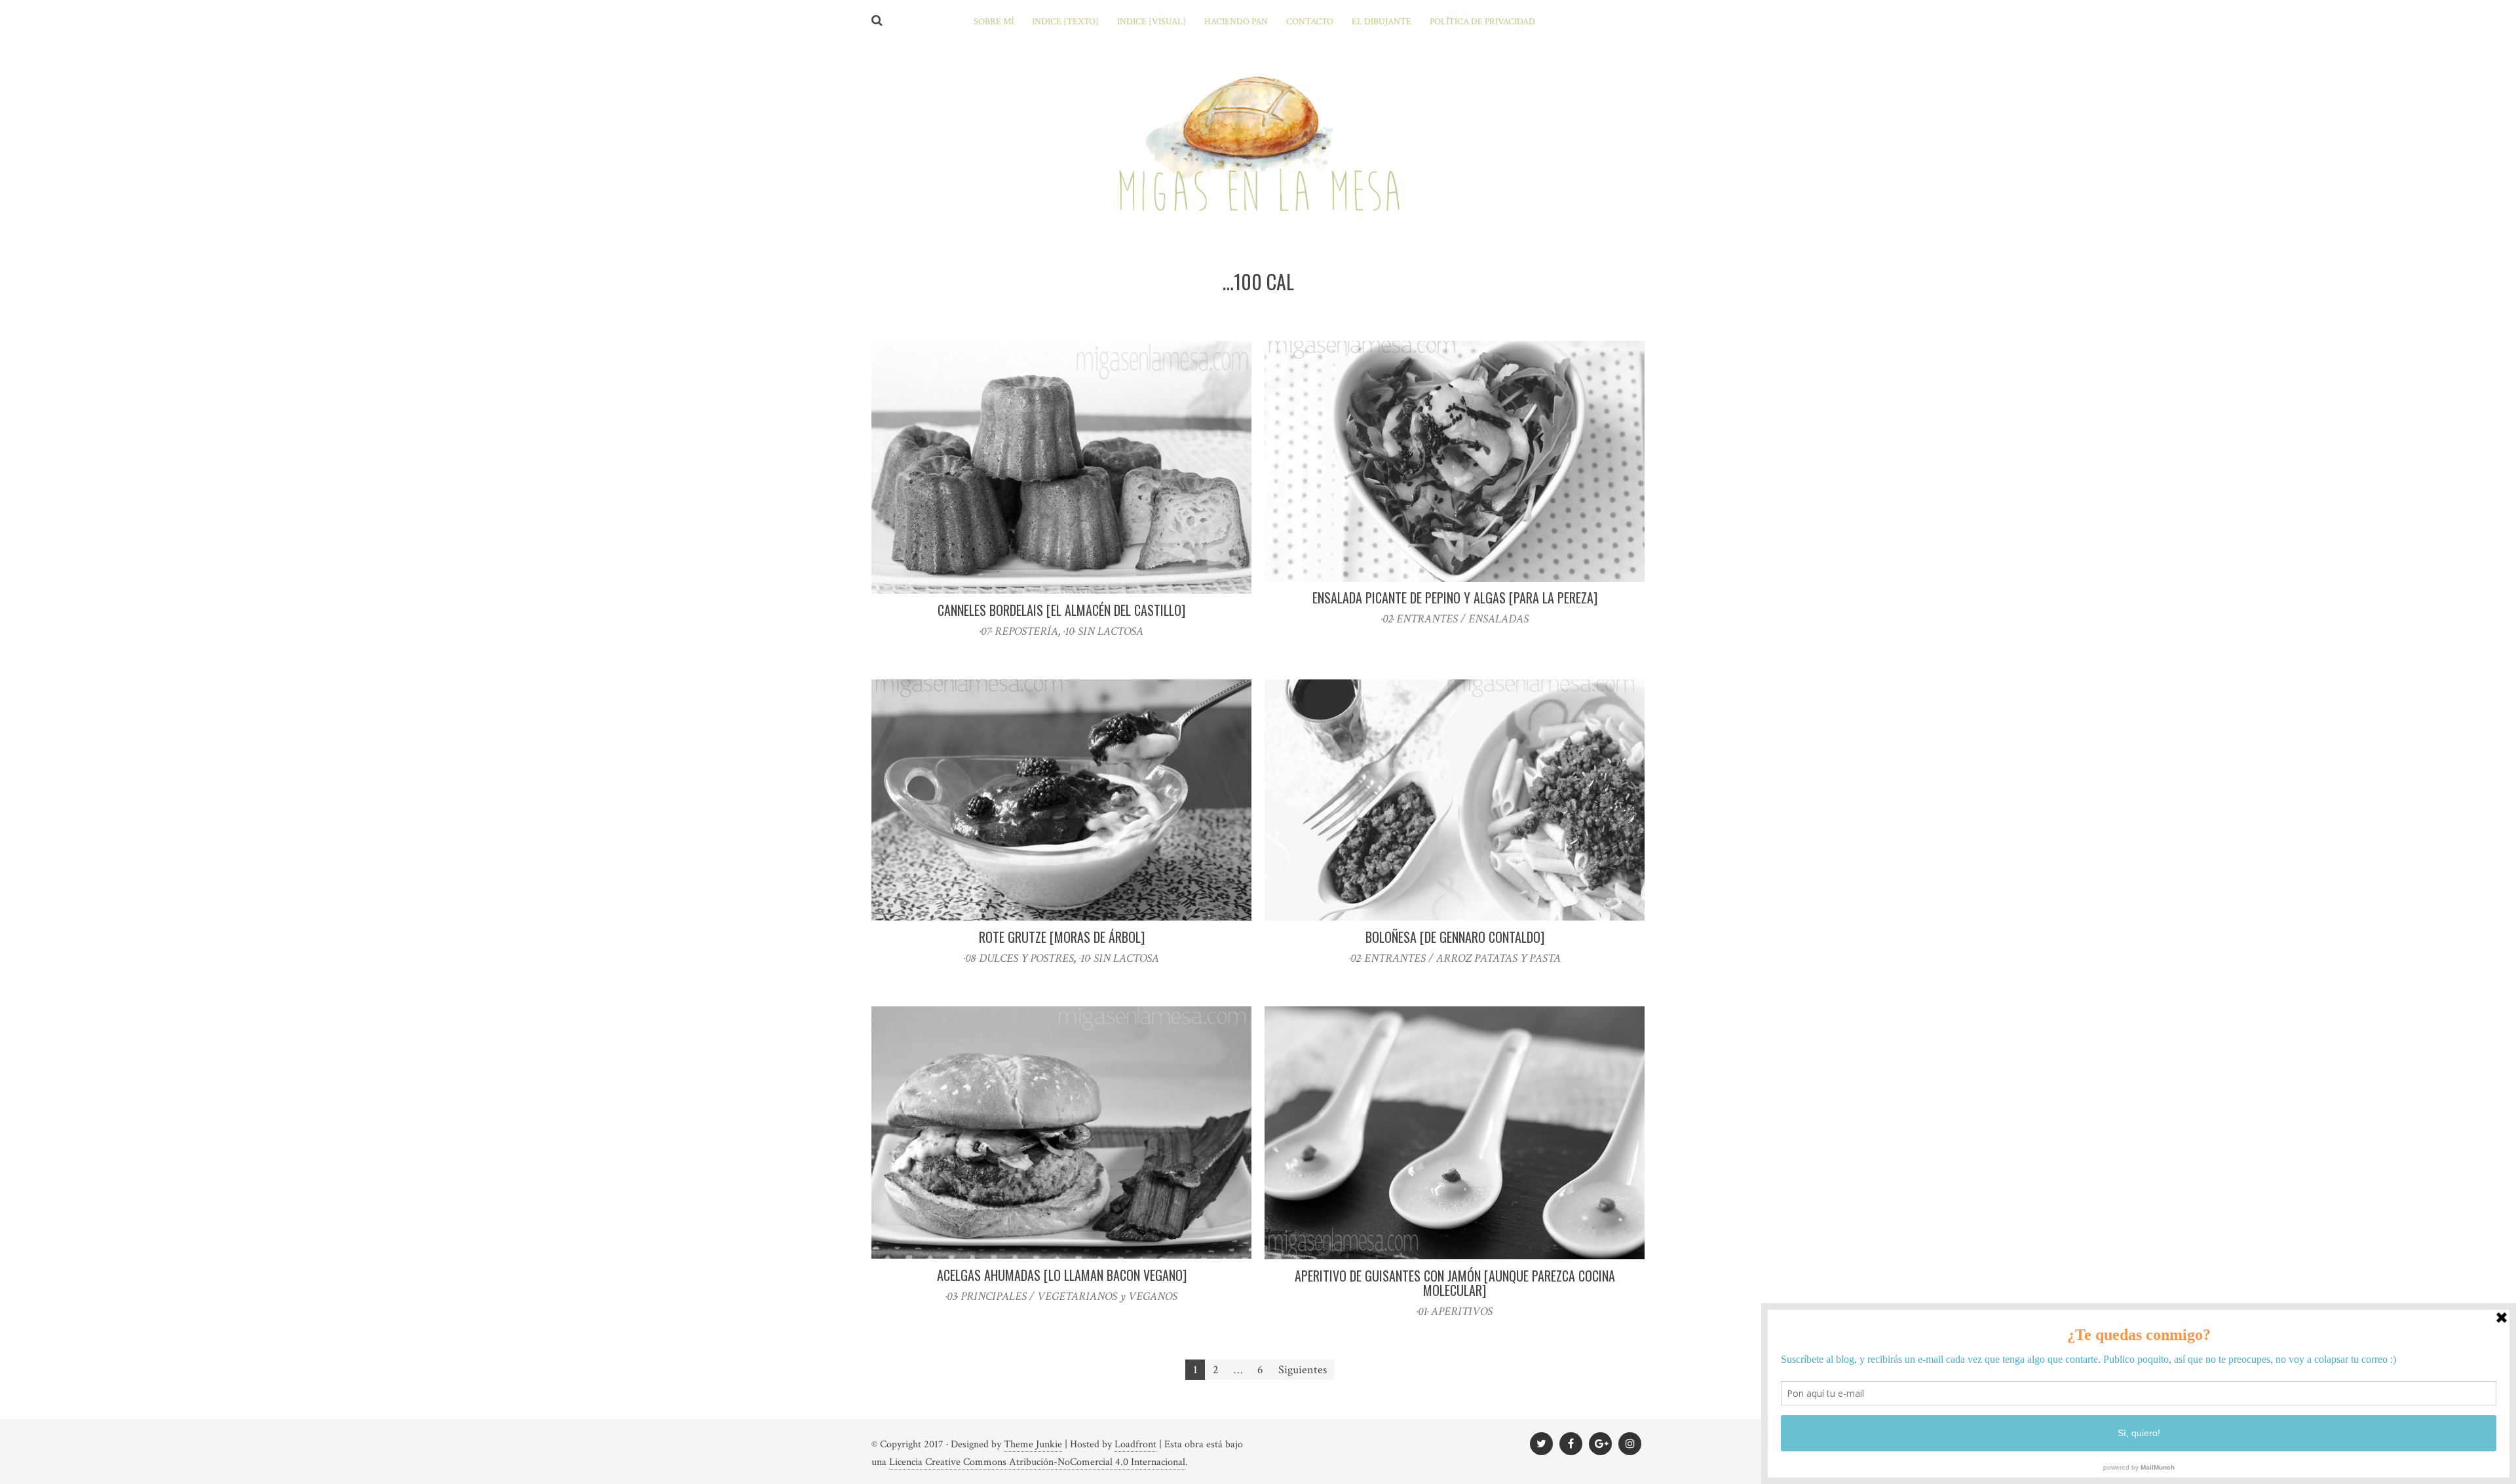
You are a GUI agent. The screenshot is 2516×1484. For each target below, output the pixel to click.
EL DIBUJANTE (1382, 22)
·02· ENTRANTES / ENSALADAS (1455, 619)
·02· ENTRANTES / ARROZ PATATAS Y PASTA (1455, 958)
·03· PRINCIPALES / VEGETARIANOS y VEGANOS (1061, 1296)
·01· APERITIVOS (1455, 1311)
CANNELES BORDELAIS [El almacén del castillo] (1061, 610)
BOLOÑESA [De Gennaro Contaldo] (1455, 937)
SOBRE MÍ (994, 22)
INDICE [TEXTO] (1065, 22)
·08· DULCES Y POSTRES (1019, 958)
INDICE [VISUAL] (1152, 22)
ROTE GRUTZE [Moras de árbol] (1062, 937)
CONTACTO (1310, 22)
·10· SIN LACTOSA (1103, 631)
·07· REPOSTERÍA (1019, 631)
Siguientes (1303, 1370)
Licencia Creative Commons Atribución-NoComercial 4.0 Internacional (1037, 1462)
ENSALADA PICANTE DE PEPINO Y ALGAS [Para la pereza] (1455, 598)
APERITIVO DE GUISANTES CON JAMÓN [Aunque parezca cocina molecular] (1455, 1283)
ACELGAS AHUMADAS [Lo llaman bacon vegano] (1062, 1275)
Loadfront (1135, 1444)
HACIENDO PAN (1236, 22)
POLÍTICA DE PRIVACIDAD (1482, 22)
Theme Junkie (1033, 1444)
